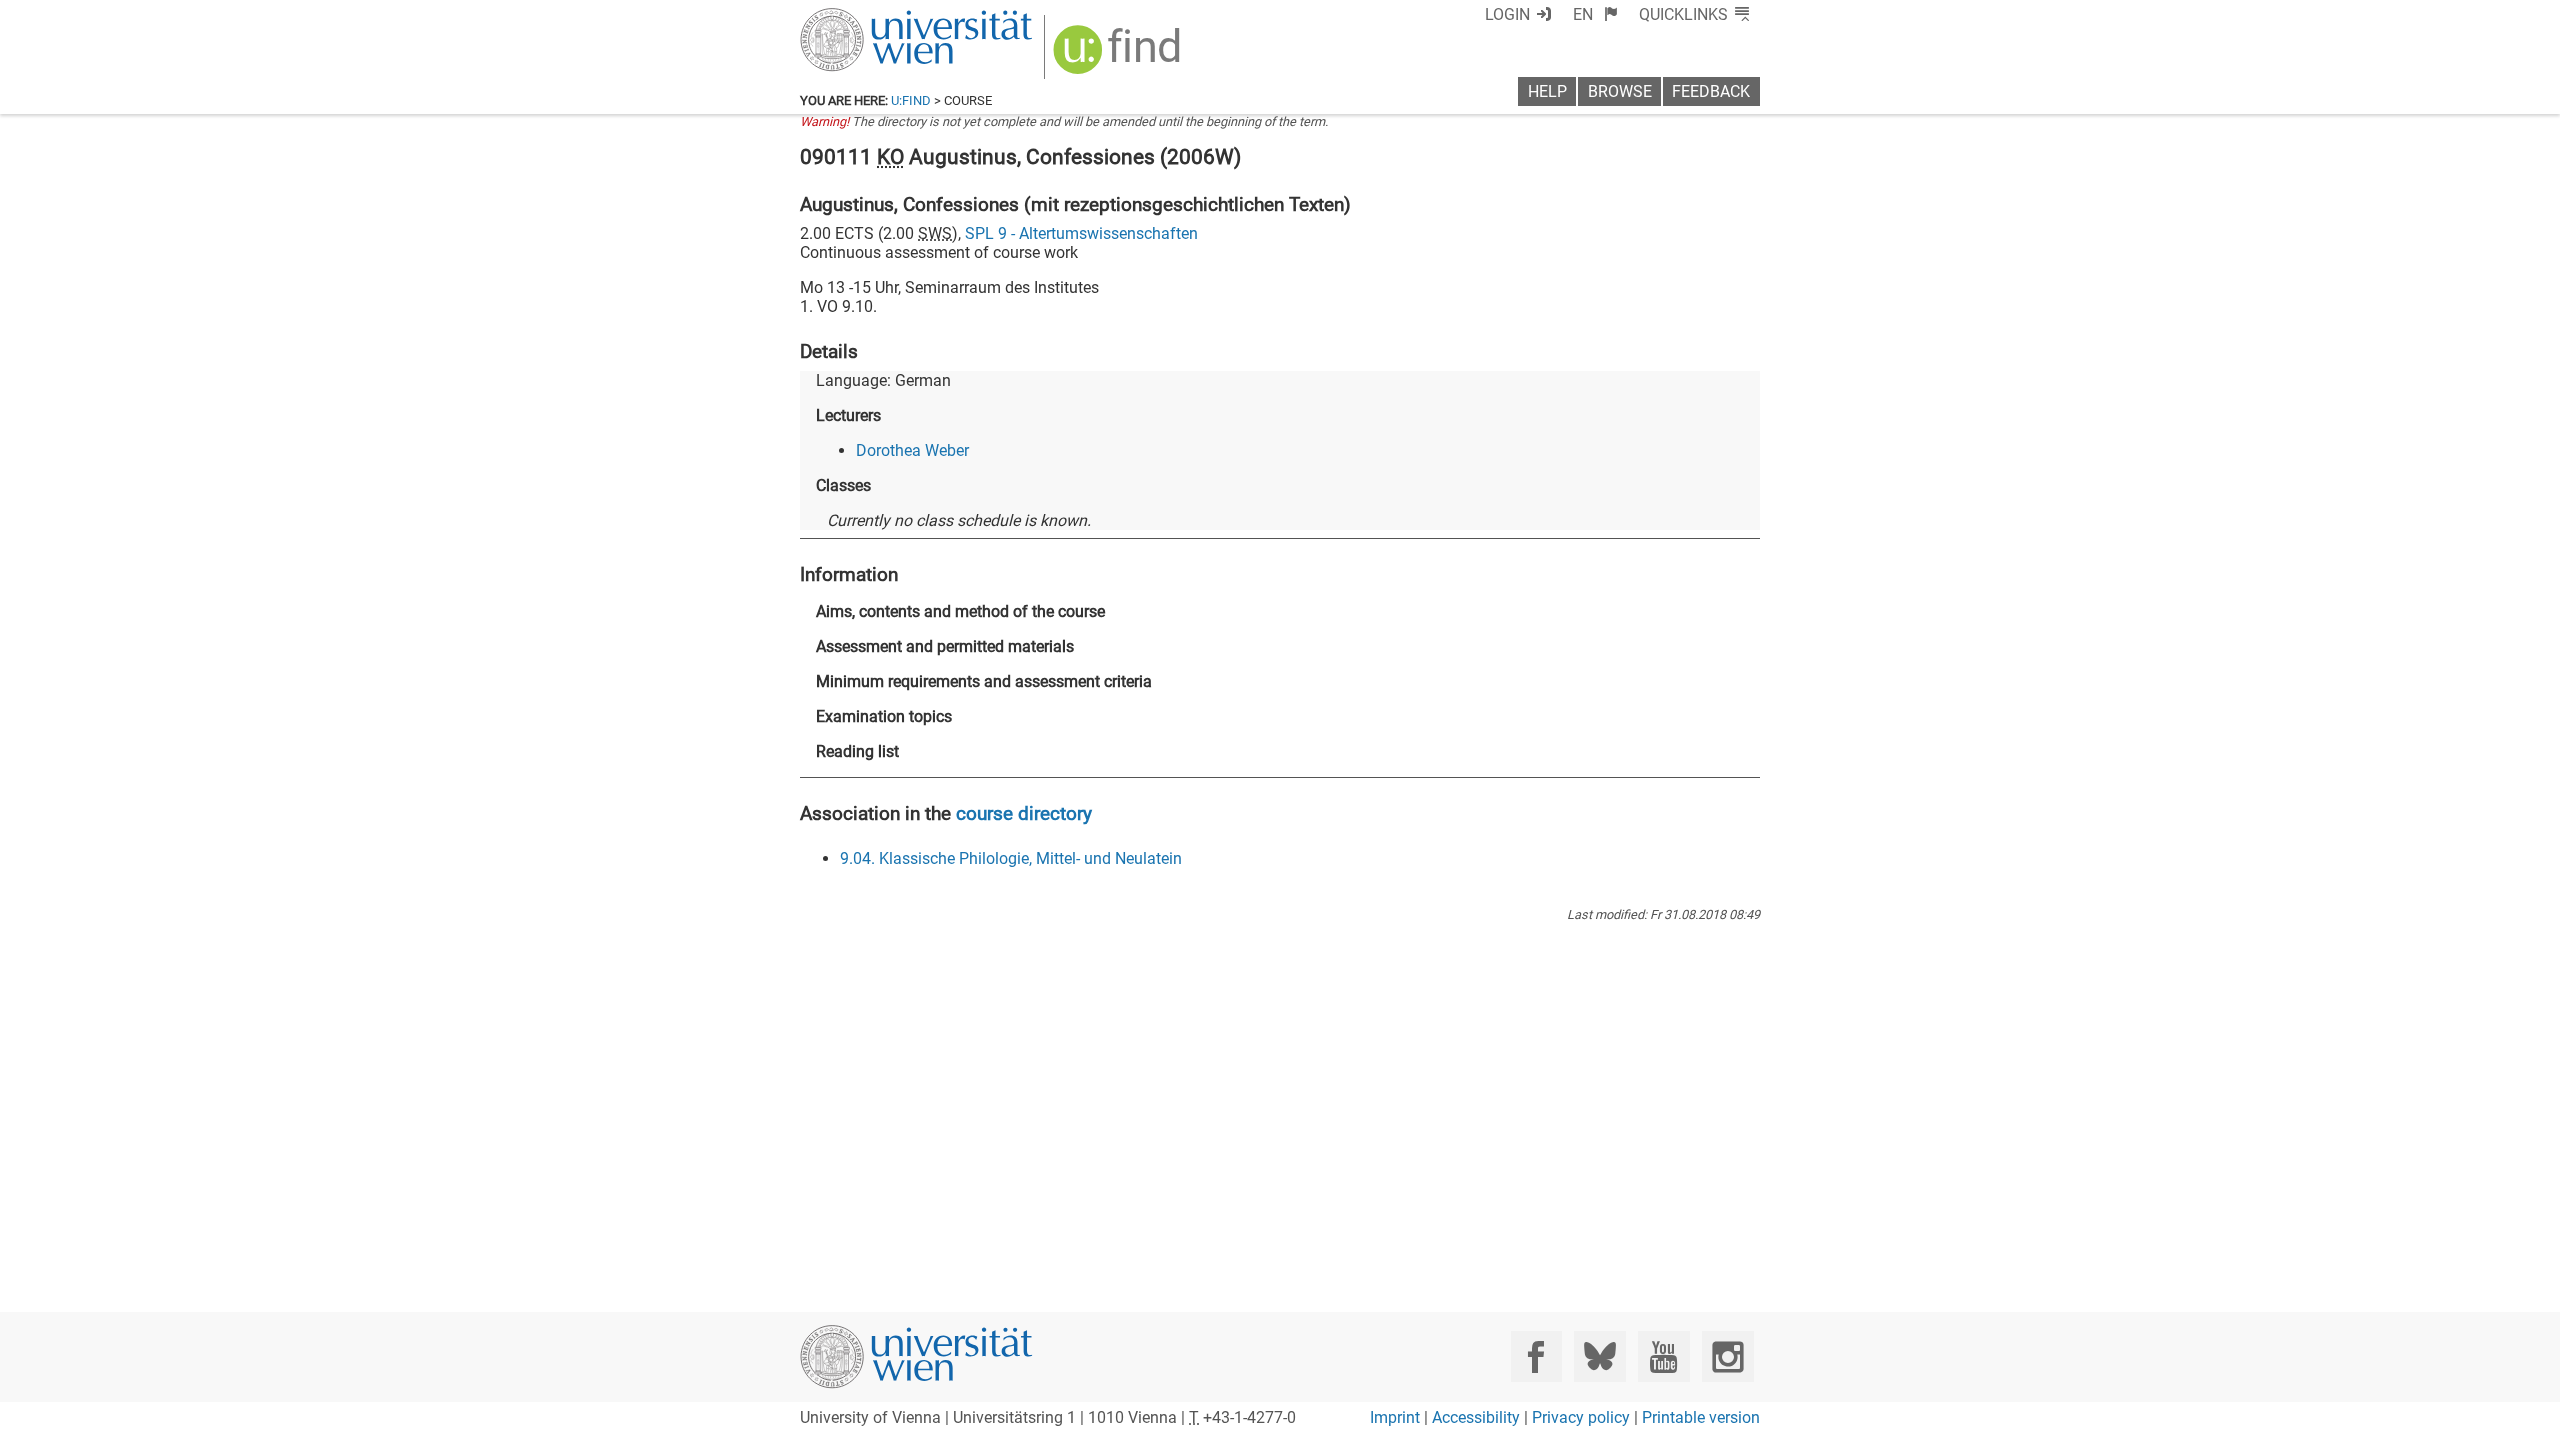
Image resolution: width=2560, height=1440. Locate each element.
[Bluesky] (1599, 1356)
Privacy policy (1581, 1417)
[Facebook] (1536, 1356)
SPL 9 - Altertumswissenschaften (1081, 233)
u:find (911, 100)
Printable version (1701, 1417)
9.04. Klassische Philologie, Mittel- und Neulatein (1011, 858)
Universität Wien (869, 17)
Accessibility (1476, 1417)
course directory (1024, 813)
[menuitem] (1595, 14)
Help (1547, 91)
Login (1507, 14)
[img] (1119, 56)
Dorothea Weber (912, 450)
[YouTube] (1663, 1356)
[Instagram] (1727, 1356)
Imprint (1395, 1417)
